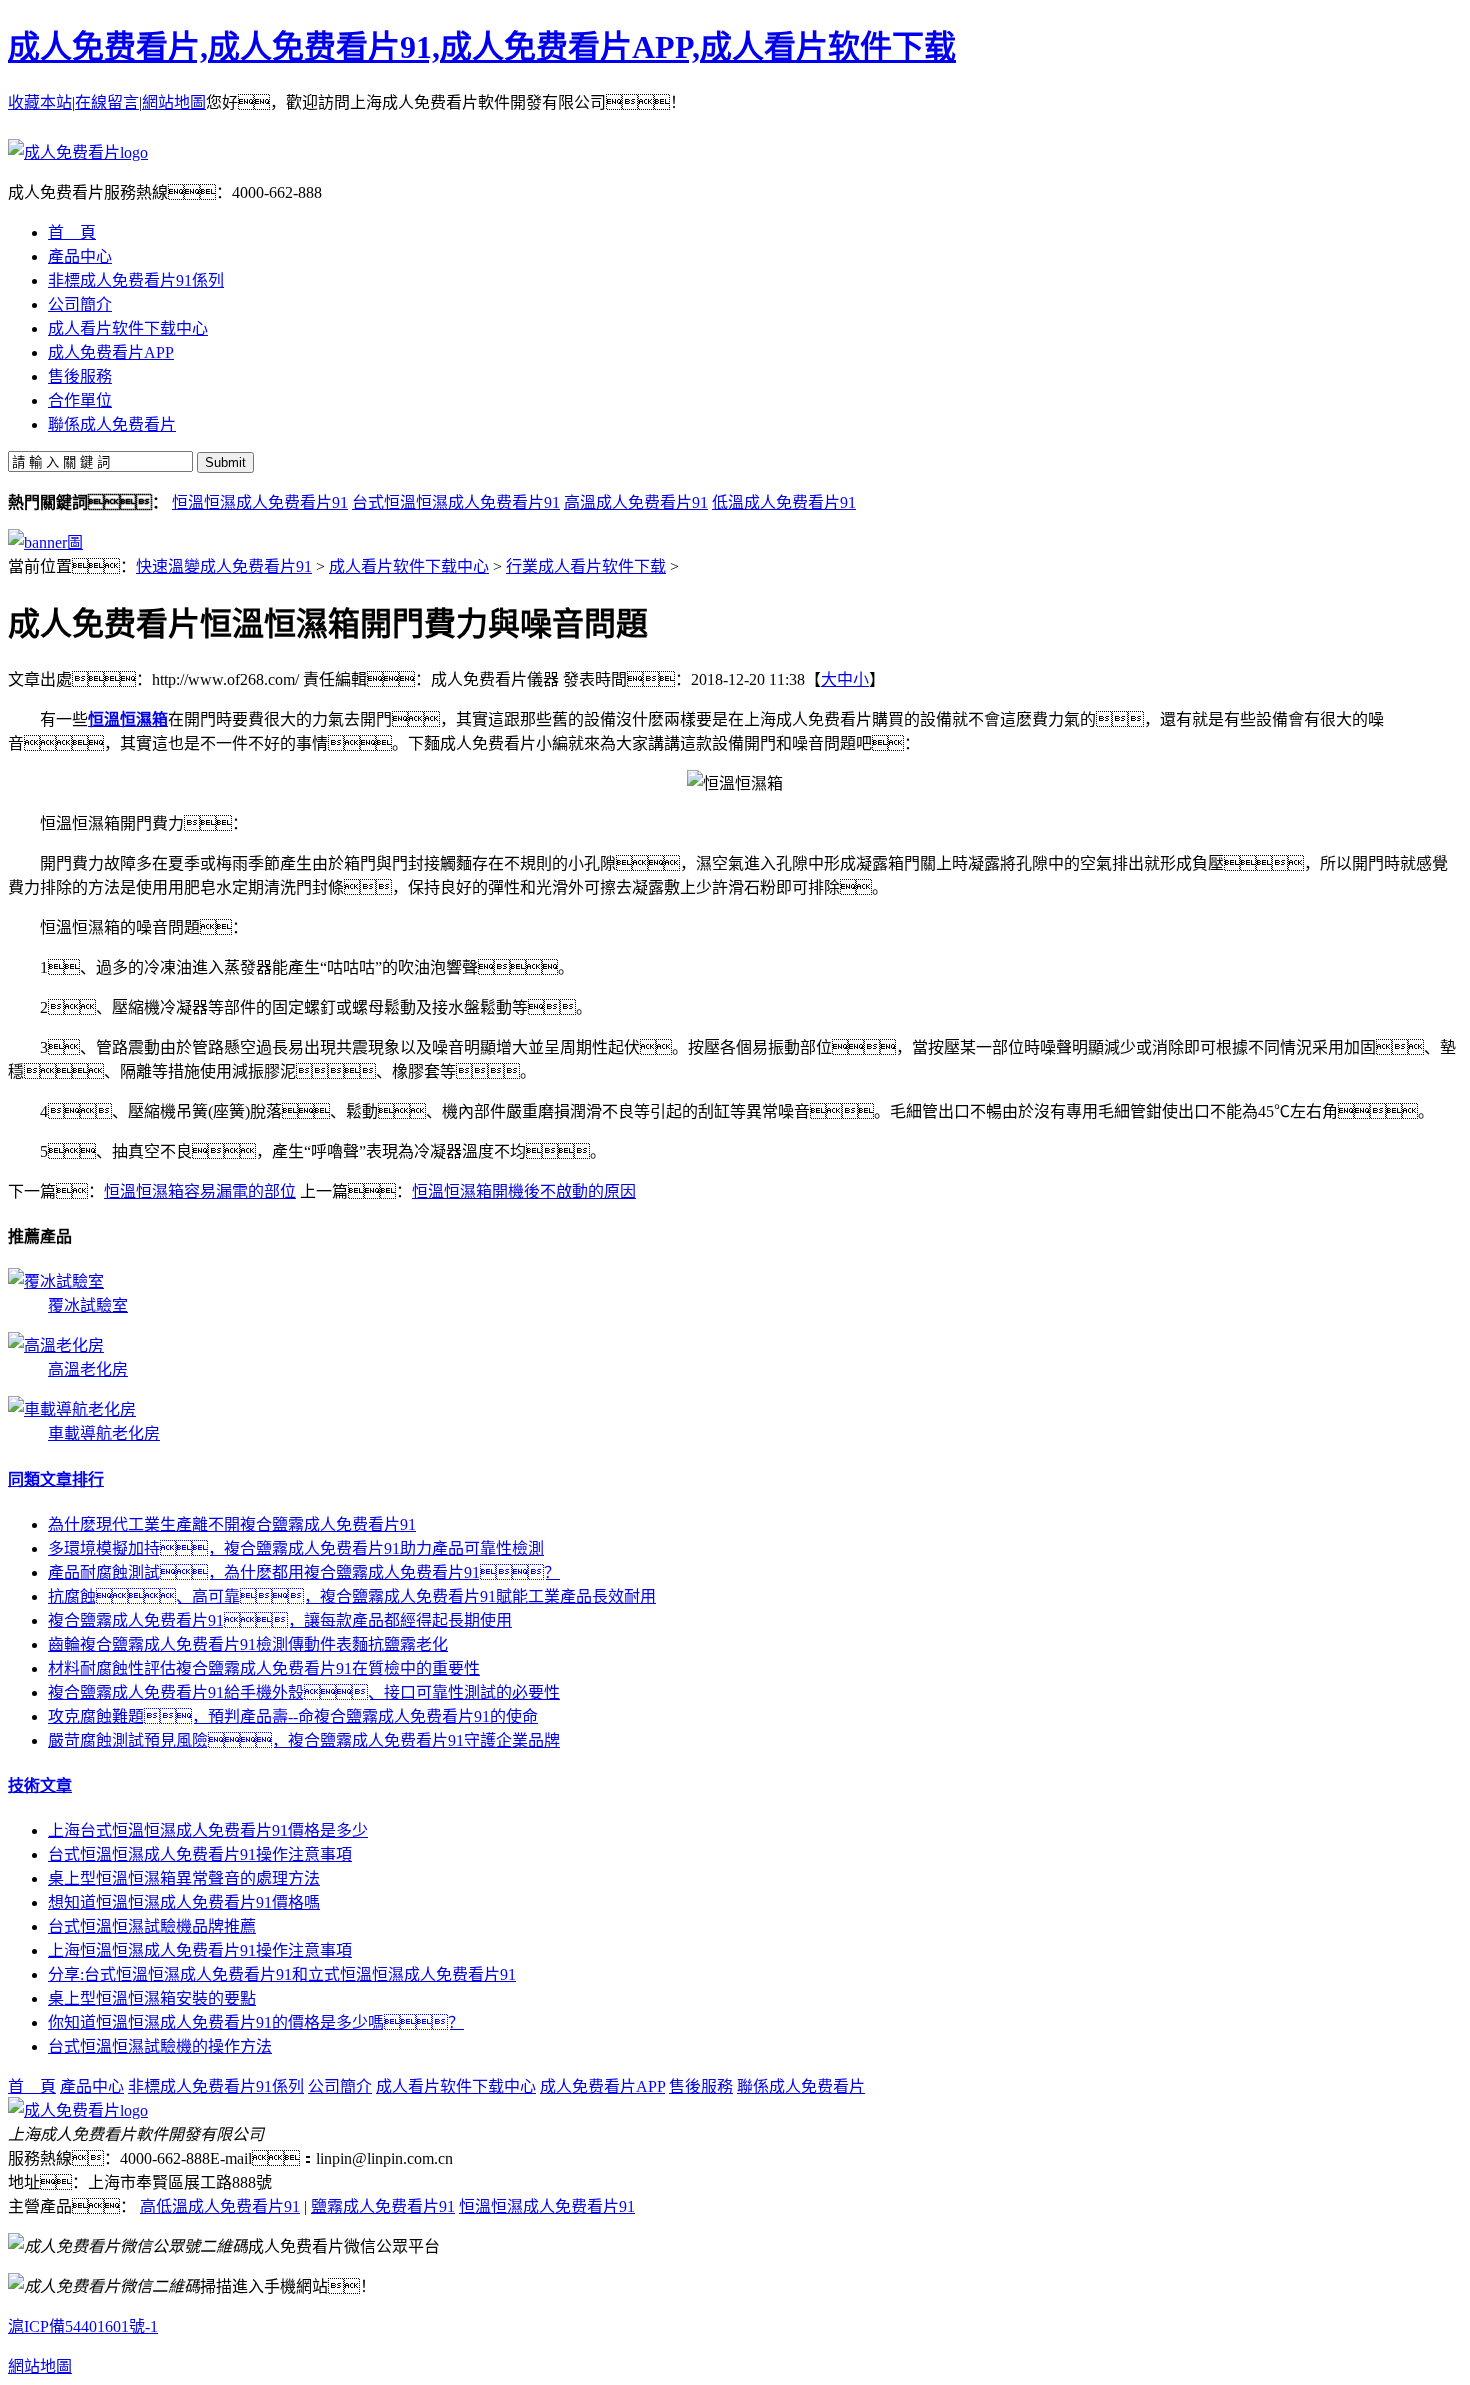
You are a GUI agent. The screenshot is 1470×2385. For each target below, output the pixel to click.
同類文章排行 (56, 1479)
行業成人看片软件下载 (586, 566)
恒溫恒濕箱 (128, 719)
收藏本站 (40, 102)
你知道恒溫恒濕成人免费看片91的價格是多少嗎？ (256, 2022)
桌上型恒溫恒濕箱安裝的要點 (152, 1998)
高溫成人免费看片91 (636, 502)
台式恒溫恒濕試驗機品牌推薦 (152, 1926)
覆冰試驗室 (88, 1305)
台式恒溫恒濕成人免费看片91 (456, 502)
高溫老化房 (88, 1369)
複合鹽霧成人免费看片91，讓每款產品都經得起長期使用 (280, 1620)
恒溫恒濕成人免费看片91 (260, 502)
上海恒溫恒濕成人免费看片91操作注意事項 (200, 1950)
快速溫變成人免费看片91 (224, 566)
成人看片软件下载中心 (409, 566)
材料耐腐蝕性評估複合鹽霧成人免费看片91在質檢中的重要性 (264, 1668)
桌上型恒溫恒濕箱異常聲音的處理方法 (184, 1878)
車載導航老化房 (104, 1433)
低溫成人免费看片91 (784, 502)
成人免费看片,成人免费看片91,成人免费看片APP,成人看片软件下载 (482, 47)
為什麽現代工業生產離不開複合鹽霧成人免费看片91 (232, 1524)
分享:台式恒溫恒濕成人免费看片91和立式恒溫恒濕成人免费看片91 (282, 1974)
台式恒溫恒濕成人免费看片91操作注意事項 (200, 1854)
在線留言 (107, 102)
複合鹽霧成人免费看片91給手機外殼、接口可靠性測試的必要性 (304, 1692)
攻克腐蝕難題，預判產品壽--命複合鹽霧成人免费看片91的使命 (293, 1716)
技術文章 (40, 1785)
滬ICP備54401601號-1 (83, 2326)
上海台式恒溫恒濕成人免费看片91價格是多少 (208, 1830)
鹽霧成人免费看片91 (383, 2206)
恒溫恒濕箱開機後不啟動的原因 (524, 1191)
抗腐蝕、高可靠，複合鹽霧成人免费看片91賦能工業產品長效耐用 (352, 1596)
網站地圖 (174, 102)
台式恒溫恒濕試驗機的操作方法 (160, 2046)
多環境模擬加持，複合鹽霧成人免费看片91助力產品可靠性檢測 (296, 1548)
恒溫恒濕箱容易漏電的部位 (200, 1191)
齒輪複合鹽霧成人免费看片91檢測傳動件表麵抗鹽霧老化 (248, 1644)
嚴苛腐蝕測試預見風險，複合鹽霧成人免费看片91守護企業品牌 (304, 1740)
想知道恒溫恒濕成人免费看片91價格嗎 (184, 1902)
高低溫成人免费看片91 (220, 2206)
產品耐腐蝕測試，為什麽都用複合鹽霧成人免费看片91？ (304, 1572)
